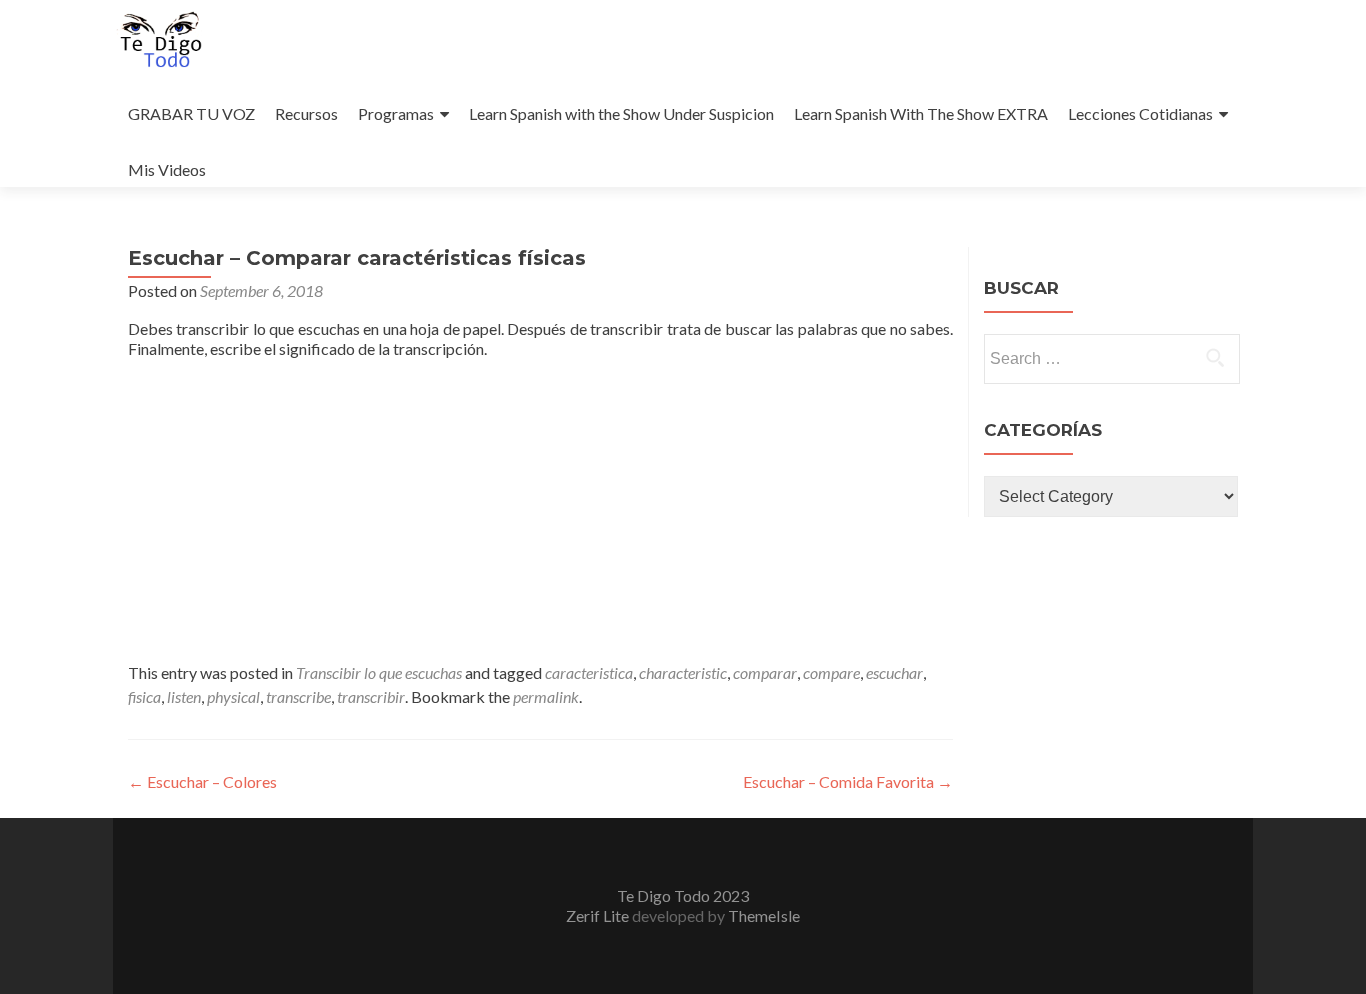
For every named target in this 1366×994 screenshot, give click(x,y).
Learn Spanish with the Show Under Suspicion (621, 113)
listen (184, 696)
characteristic (683, 672)
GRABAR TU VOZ (191, 113)
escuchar (894, 672)
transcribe (298, 696)
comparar (765, 672)
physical (233, 696)
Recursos (306, 113)
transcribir (371, 696)
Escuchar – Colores (202, 781)
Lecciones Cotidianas (1140, 113)
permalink (546, 696)
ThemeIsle (764, 915)
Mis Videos (167, 169)
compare (831, 672)
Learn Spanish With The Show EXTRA (921, 113)
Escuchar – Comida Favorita (848, 781)
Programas (396, 113)
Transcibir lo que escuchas (379, 672)
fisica (144, 696)
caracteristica (589, 672)
